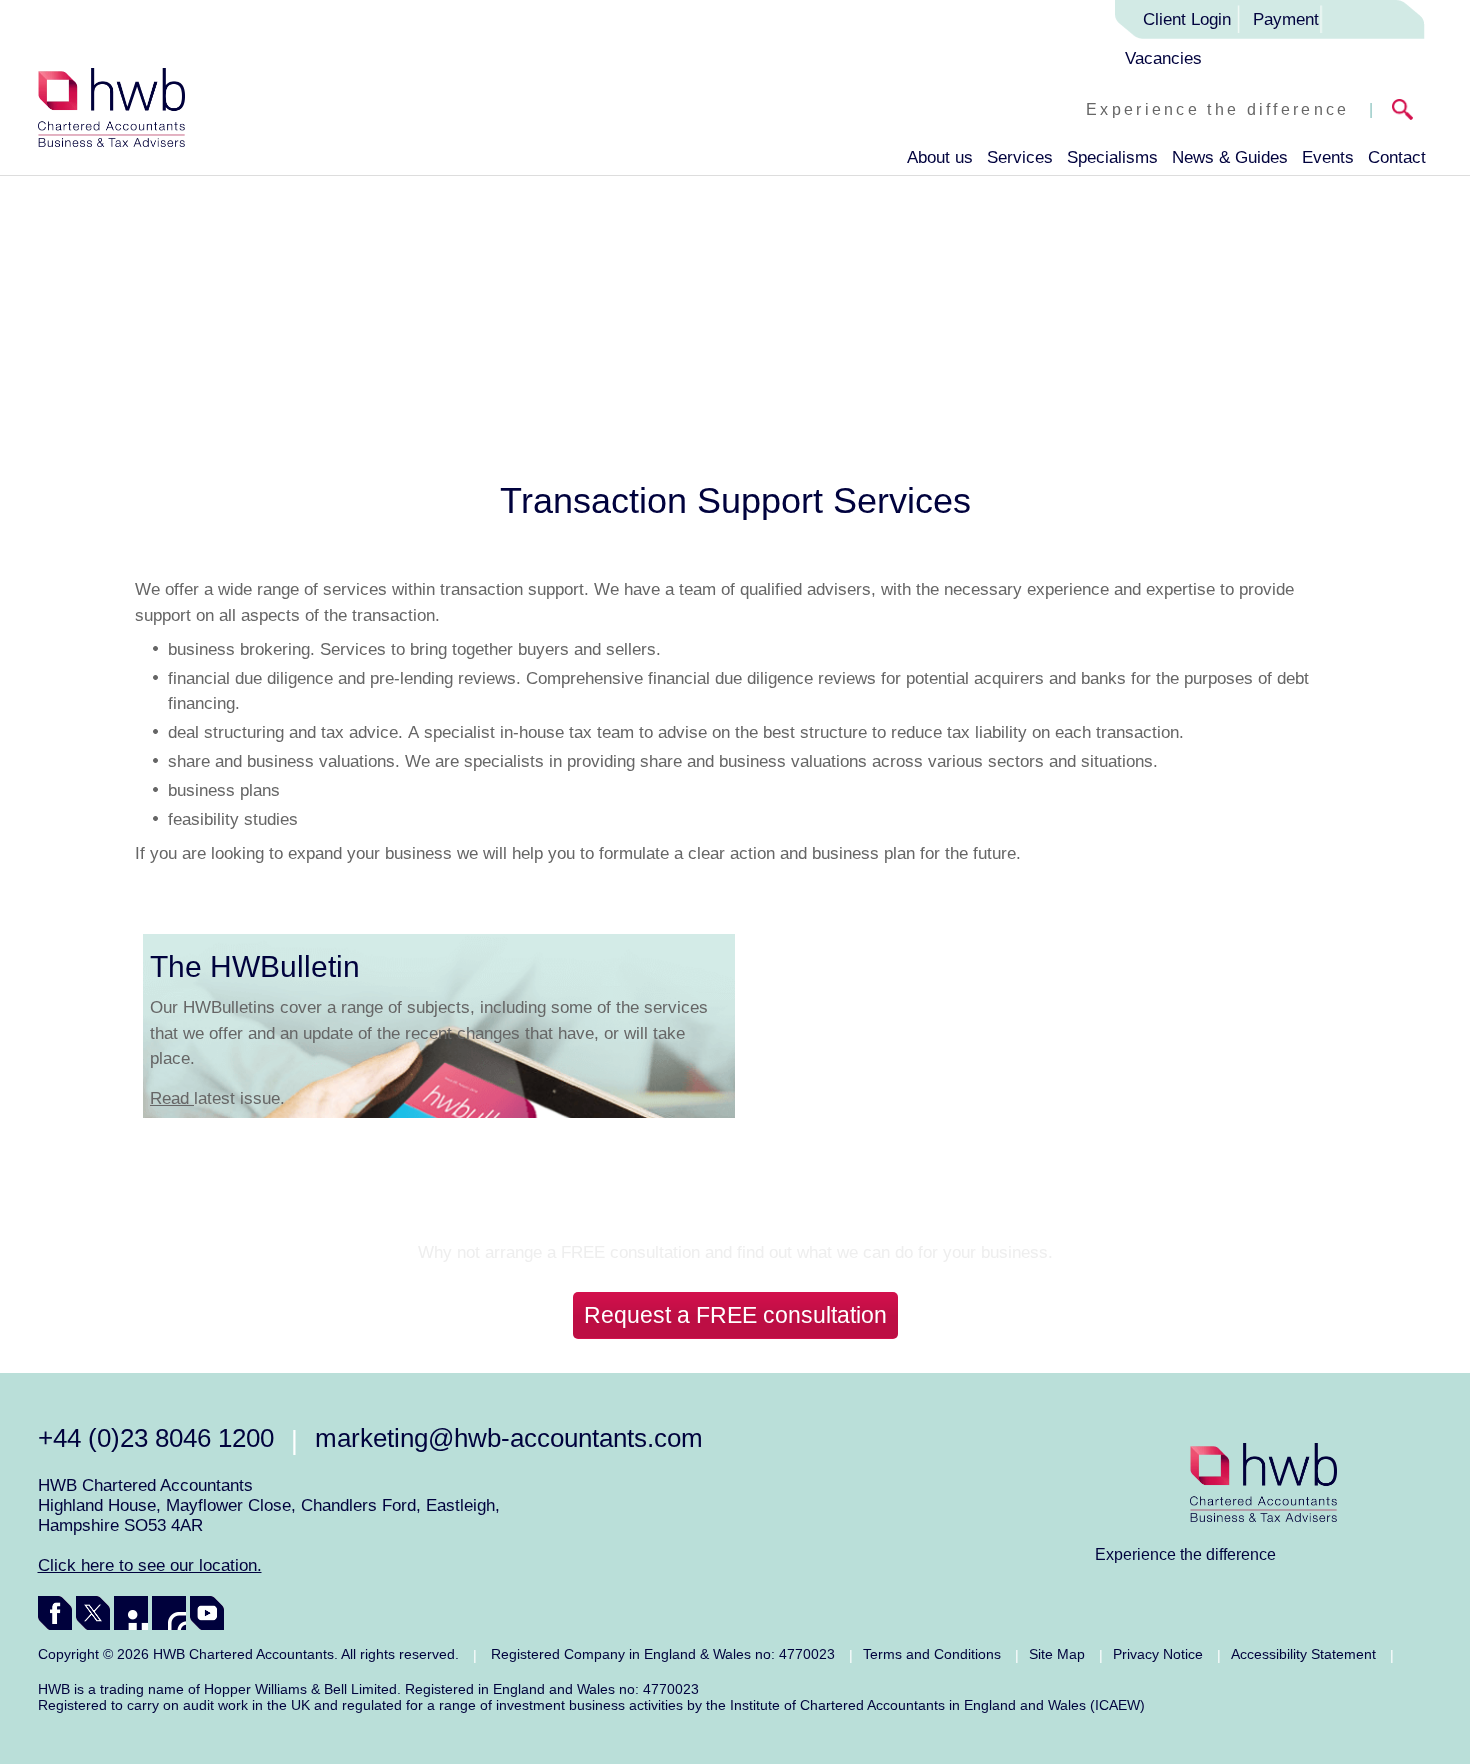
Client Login (1187, 19)
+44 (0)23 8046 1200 (156, 1438)
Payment (1286, 19)
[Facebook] (55, 1613)
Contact (1397, 157)
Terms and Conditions (932, 1654)
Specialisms (1112, 157)
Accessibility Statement (1303, 1654)
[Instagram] (169, 1613)
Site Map (1057, 1654)
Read (172, 1098)
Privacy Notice (1158, 1654)
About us (940, 157)
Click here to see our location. (150, 1565)
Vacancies (1163, 58)
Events (1328, 157)
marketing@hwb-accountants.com (509, 1438)
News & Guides (1230, 157)
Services (1020, 157)
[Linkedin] (131, 1613)
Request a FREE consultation (735, 1315)
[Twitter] (93, 1613)
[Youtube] (207, 1613)
